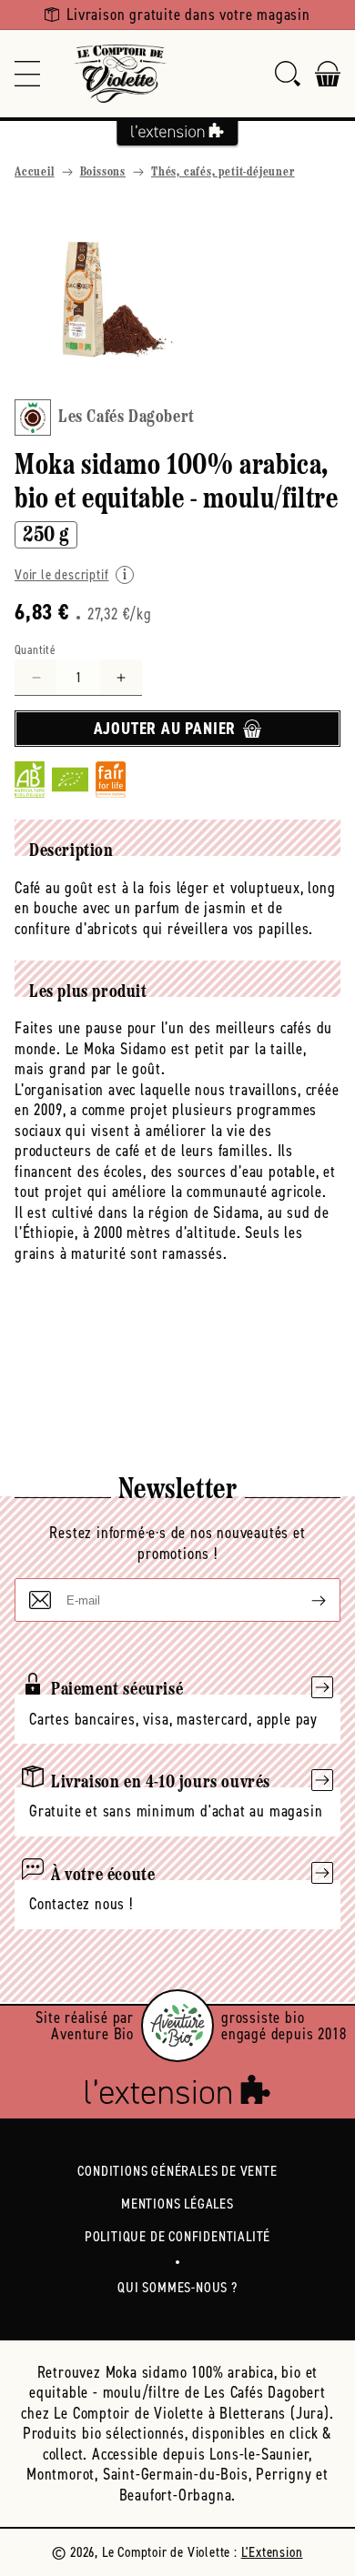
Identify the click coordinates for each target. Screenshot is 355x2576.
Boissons (103, 172)
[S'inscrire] (304, 1600)
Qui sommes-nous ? (177, 2287)
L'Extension (272, 2552)
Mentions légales (177, 2204)
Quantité (35, 650)
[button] (27, 74)
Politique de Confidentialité (177, 2236)
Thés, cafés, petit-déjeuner (223, 172)
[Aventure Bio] (177, 2026)
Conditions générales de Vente (177, 2171)
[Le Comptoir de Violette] (120, 74)
